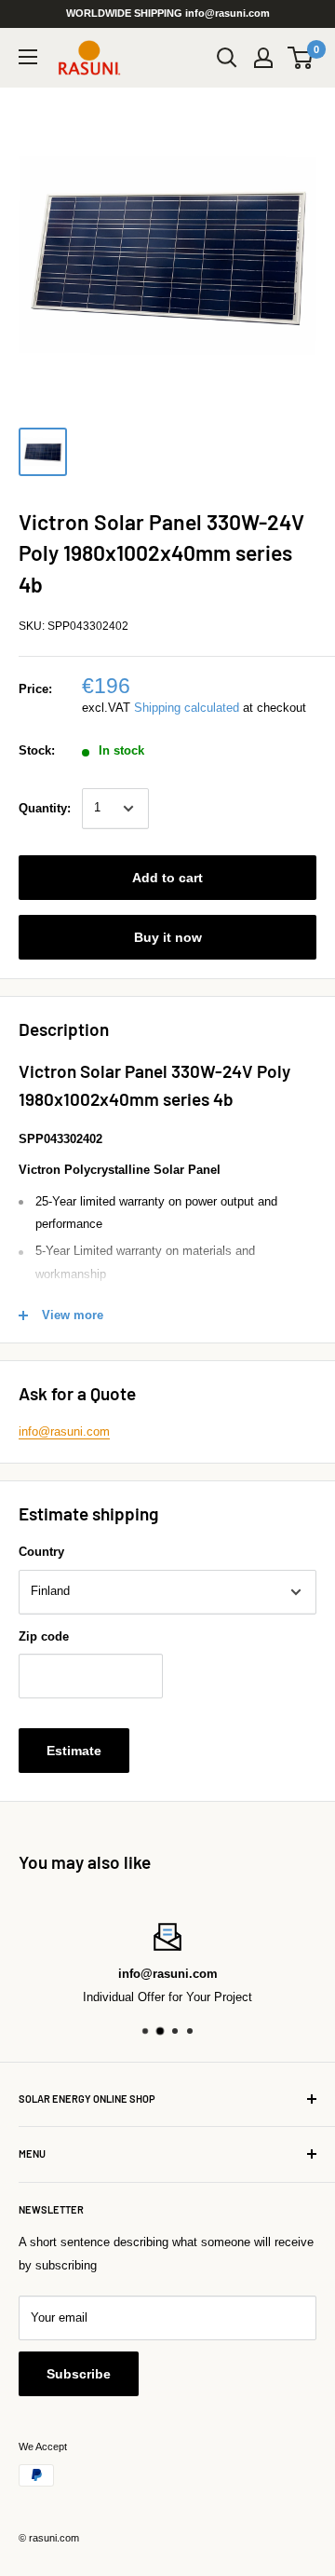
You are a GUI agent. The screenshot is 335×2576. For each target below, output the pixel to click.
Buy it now (168, 937)
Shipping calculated (187, 708)
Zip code (44, 1636)
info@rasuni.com (64, 1431)
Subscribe (79, 2374)
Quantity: (45, 808)
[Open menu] (28, 57)
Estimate (74, 1751)
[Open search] (227, 58)
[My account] (263, 58)
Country (41, 1552)
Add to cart (167, 878)
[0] (301, 58)
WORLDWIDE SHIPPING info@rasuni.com (168, 13)
